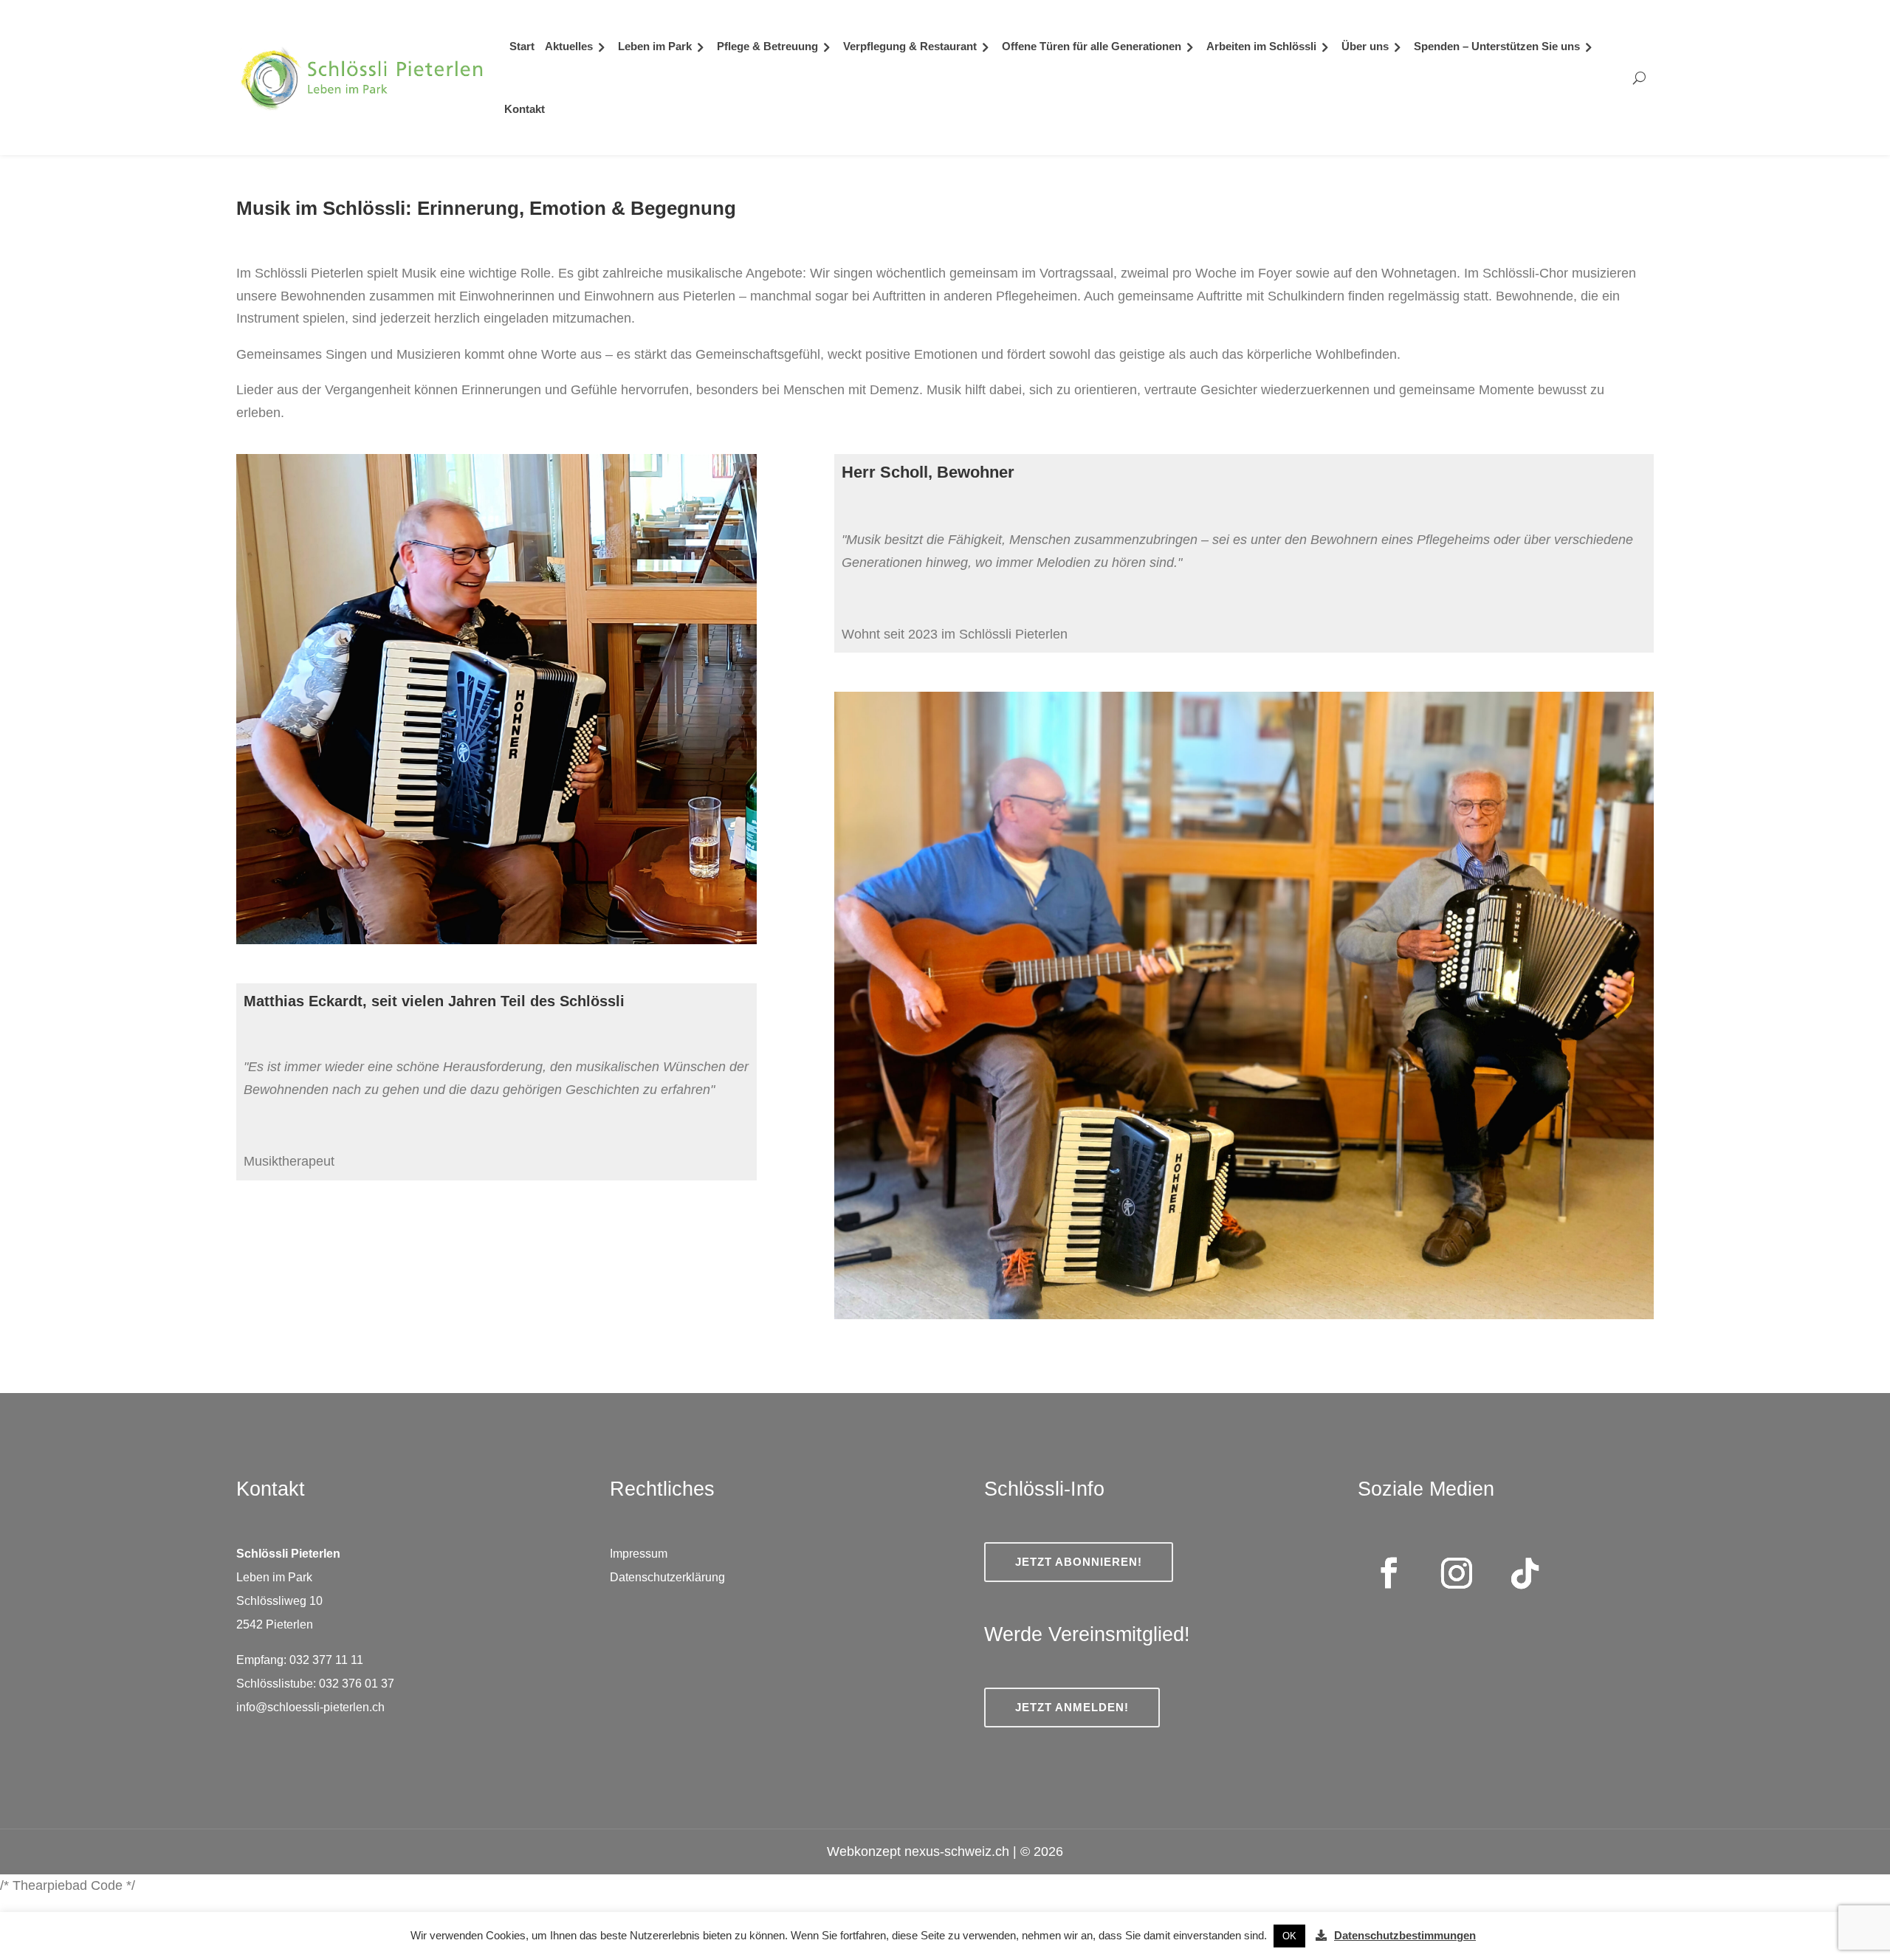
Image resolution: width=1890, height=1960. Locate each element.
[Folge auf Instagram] (1457, 1573)
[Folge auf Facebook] (1389, 1573)
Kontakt (525, 109)
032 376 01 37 (358, 1684)
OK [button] (1289, 1936)
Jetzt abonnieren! (1079, 1562)
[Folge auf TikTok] (1525, 1573)
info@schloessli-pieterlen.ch (310, 1707)
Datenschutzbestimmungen (1405, 1935)
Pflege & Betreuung (767, 46)
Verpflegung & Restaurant (910, 46)
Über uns (1365, 46)
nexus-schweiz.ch (957, 1851)
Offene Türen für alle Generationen (1092, 46)
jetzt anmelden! (1072, 1707)
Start (522, 46)
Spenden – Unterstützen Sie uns (1497, 46)
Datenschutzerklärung (667, 1577)
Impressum (639, 1554)
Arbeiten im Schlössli (1261, 46)
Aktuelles (569, 46)
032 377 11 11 (326, 1660)
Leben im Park (655, 46)
